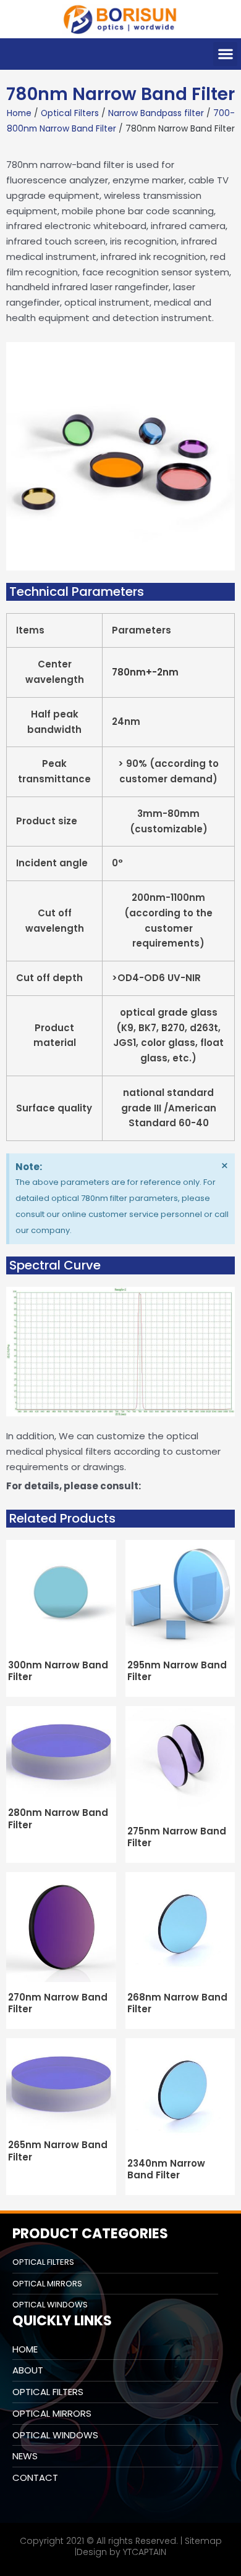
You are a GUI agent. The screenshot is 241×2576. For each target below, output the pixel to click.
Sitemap (203, 2541)
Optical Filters (70, 113)
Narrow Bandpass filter (156, 113)
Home (19, 113)
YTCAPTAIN (145, 2552)
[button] (225, 54)
